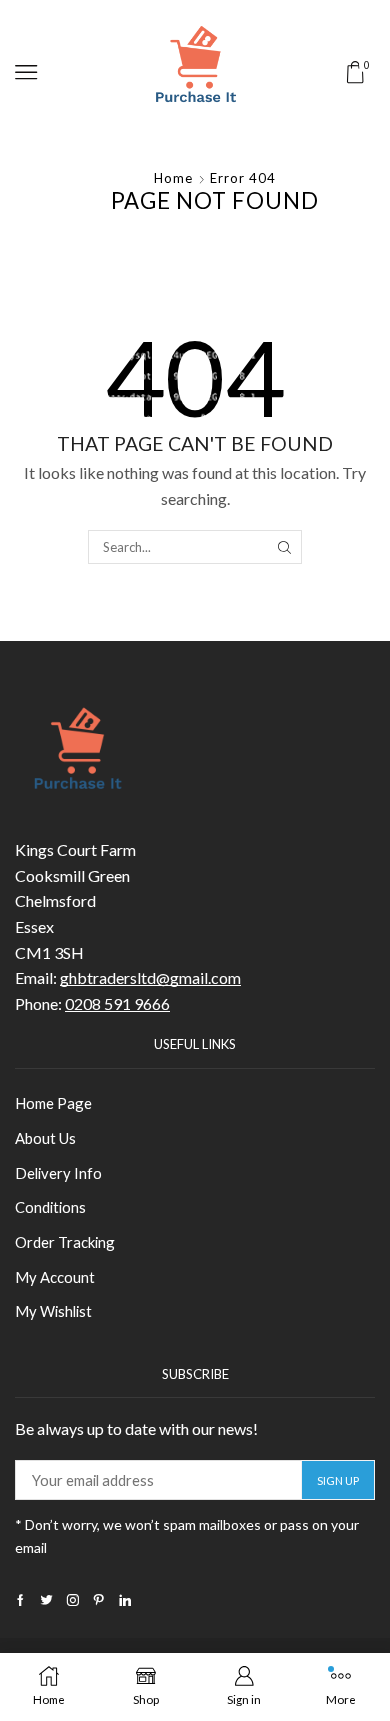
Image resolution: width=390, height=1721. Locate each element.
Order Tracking (65, 1242)
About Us (45, 1138)
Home (173, 178)
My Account (55, 1277)
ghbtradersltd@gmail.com (150, 977)
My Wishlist (53, 1311)
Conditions (50, 1207)
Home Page (53, 1103)
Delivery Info (58, 1173)
